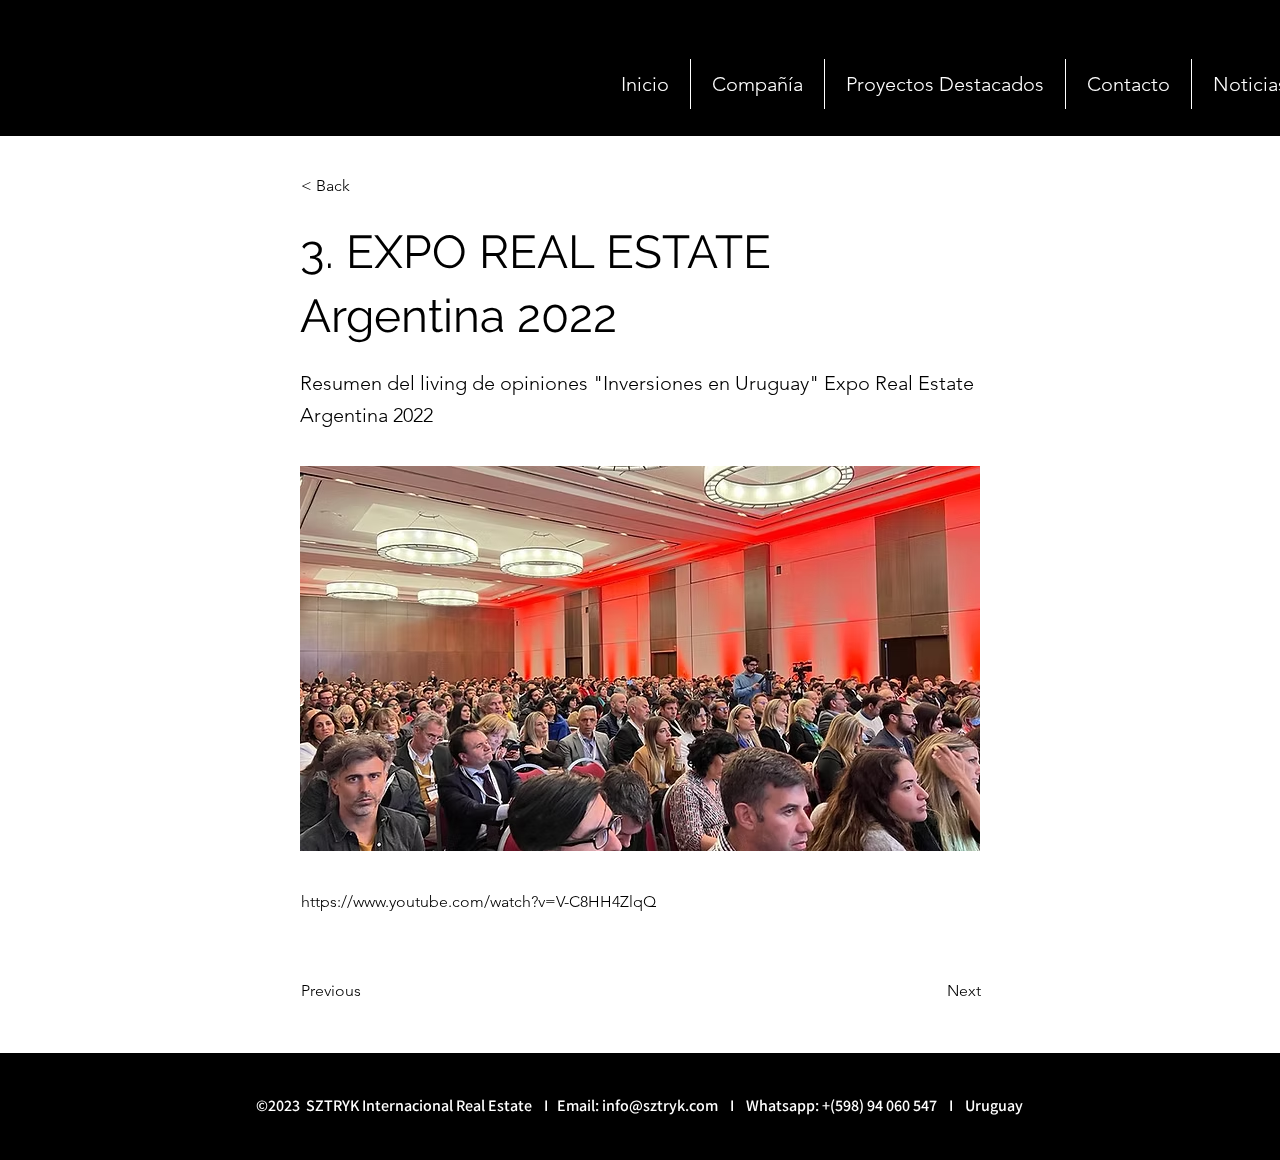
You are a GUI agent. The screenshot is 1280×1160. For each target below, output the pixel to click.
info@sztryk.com (660, 1105)
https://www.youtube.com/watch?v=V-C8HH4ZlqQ (478, 901)
